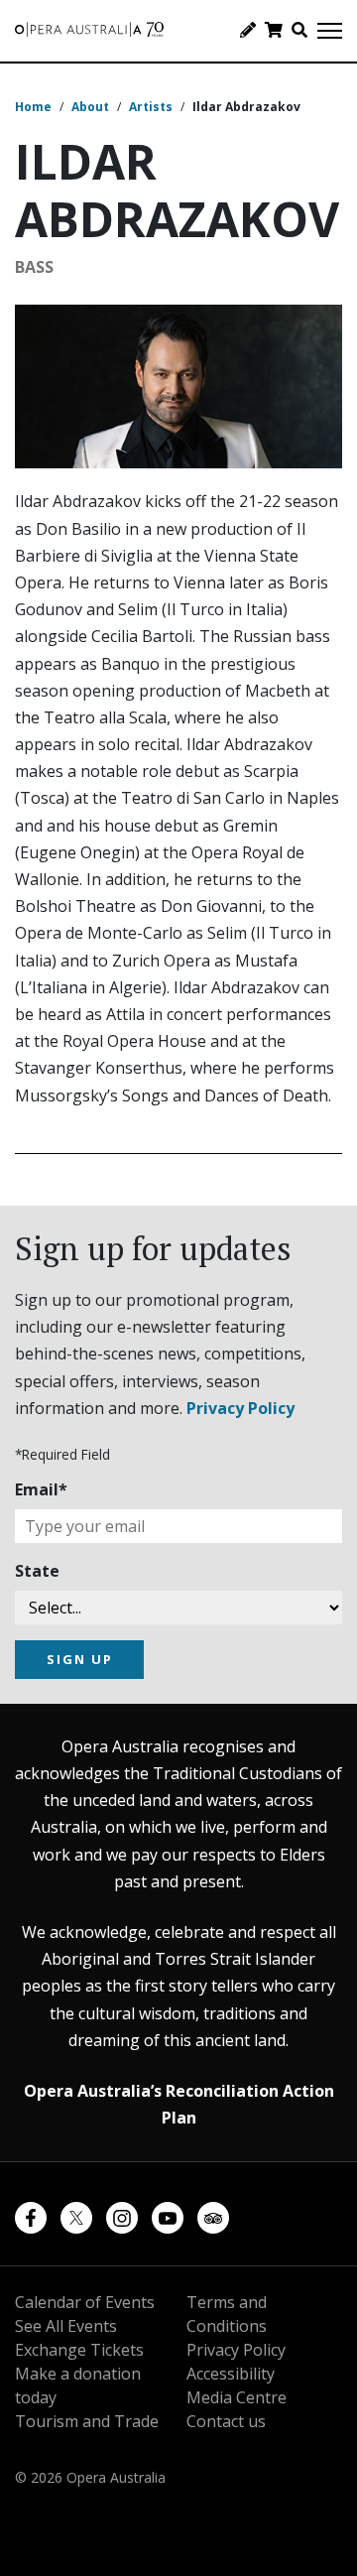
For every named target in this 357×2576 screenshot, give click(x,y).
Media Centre (237, 2397)
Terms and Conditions (227, 2314)
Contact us (226, 2421)
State (37, 1571)
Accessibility (231, 2374)
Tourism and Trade (87, 2421)
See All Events (66, 2326)
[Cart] (274, 30)
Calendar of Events (85, 2302)
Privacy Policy (240, 1408)
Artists (151, 107)
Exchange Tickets (79, 2350)
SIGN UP (80, 1659)
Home (33, 107)
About (90, 107)
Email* (41, 1489)
